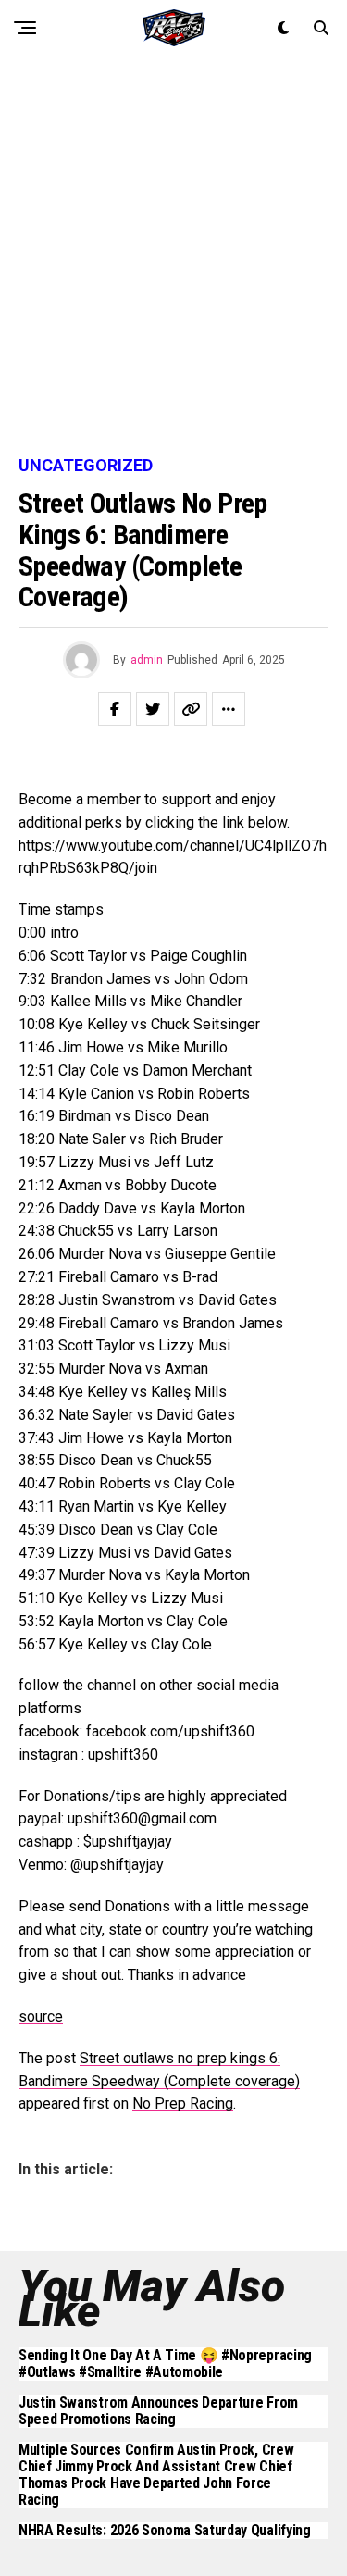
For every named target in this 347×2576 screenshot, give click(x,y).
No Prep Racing (183, 2103)
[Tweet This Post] (153, 709)
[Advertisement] (173, 257)
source (41, 2016)
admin (147, 660)
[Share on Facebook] (115, 709)
